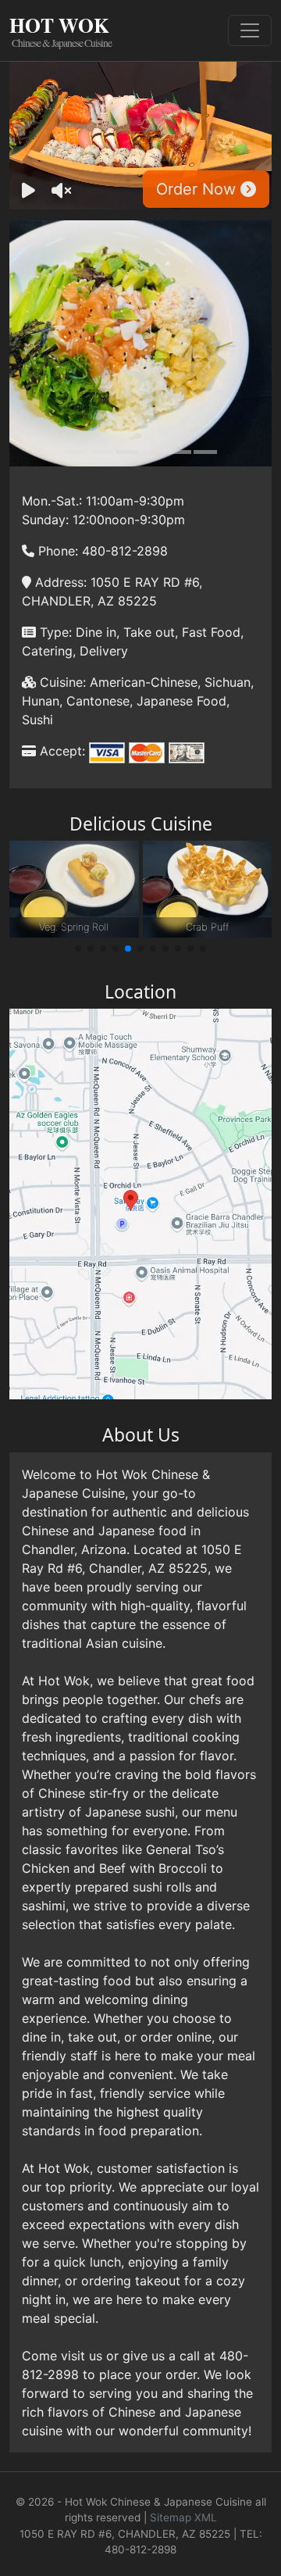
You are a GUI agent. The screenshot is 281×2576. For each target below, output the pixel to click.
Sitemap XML (183, 2517)
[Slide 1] (76, 452)
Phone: (56, 551)
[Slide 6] (205, 452)
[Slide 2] (101, 452)
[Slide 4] (154, 452)
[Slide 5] (180, 452)
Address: (59, 582)
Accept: (60, 751)
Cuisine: (61, 682)
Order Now (198, 189)
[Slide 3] (127, 452)
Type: (54, 632)
